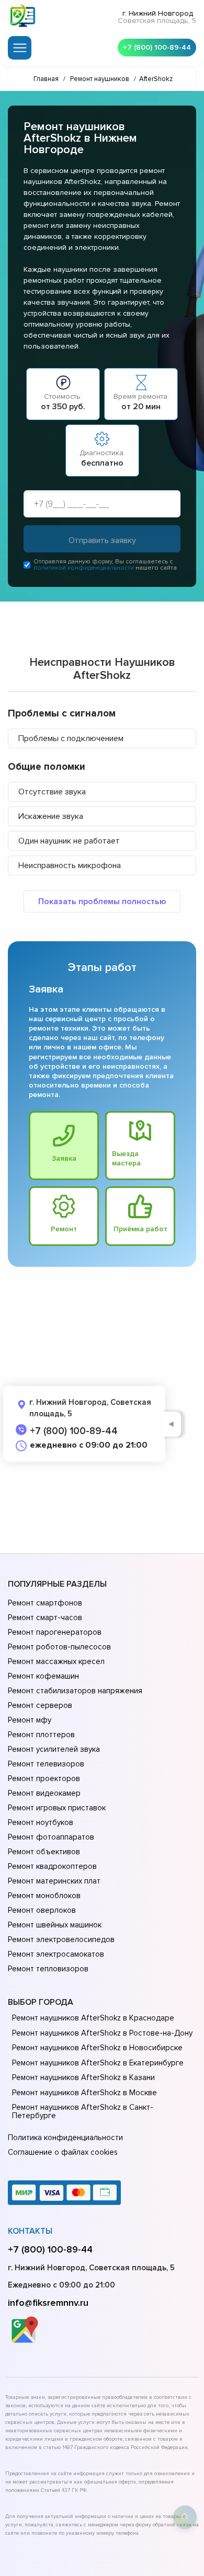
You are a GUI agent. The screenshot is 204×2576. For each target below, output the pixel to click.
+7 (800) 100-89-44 (157, 47)
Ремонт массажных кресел (56, 1661)
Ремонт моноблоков (44, 1896)
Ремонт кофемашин (43, 1676)
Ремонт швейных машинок (55, 1925)
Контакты (30, 2231)
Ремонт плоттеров (41, 1735)
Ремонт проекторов (44, 1778)
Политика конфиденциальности (65, 2138)
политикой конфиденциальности (84, 568)
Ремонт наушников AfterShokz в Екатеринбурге (98, 2063)
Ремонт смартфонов (45, 1603)
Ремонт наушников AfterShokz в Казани (83, 2077)
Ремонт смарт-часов (45, 1618)
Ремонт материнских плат (54, 1881)
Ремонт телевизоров (46, 1764)
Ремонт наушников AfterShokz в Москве (84, 2093)
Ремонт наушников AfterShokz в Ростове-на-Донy (102, 2033)
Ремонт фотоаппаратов (51, 1837)
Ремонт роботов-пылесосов (59, 1647)
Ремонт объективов (44, 1852)
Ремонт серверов (40, 1705)
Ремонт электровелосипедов (61, 1939)
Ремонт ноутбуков (41, 1822)
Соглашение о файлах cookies (63, 2152)
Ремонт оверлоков (42, 1910)
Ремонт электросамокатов (56, 1954)
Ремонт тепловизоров (48, 1969)
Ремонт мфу (30, 1720)
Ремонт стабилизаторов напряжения (75, 1691)
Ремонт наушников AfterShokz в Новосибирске (97, 2048)
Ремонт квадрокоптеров (52, 1866)
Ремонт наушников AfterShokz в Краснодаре (93, 2018)
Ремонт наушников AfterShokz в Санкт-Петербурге (83, 2111)
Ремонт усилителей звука (54, 1749)
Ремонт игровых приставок (57, 1808)
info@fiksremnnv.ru (48, 2303)
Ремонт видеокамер (44, 1793)
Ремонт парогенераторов (55, 1632)
